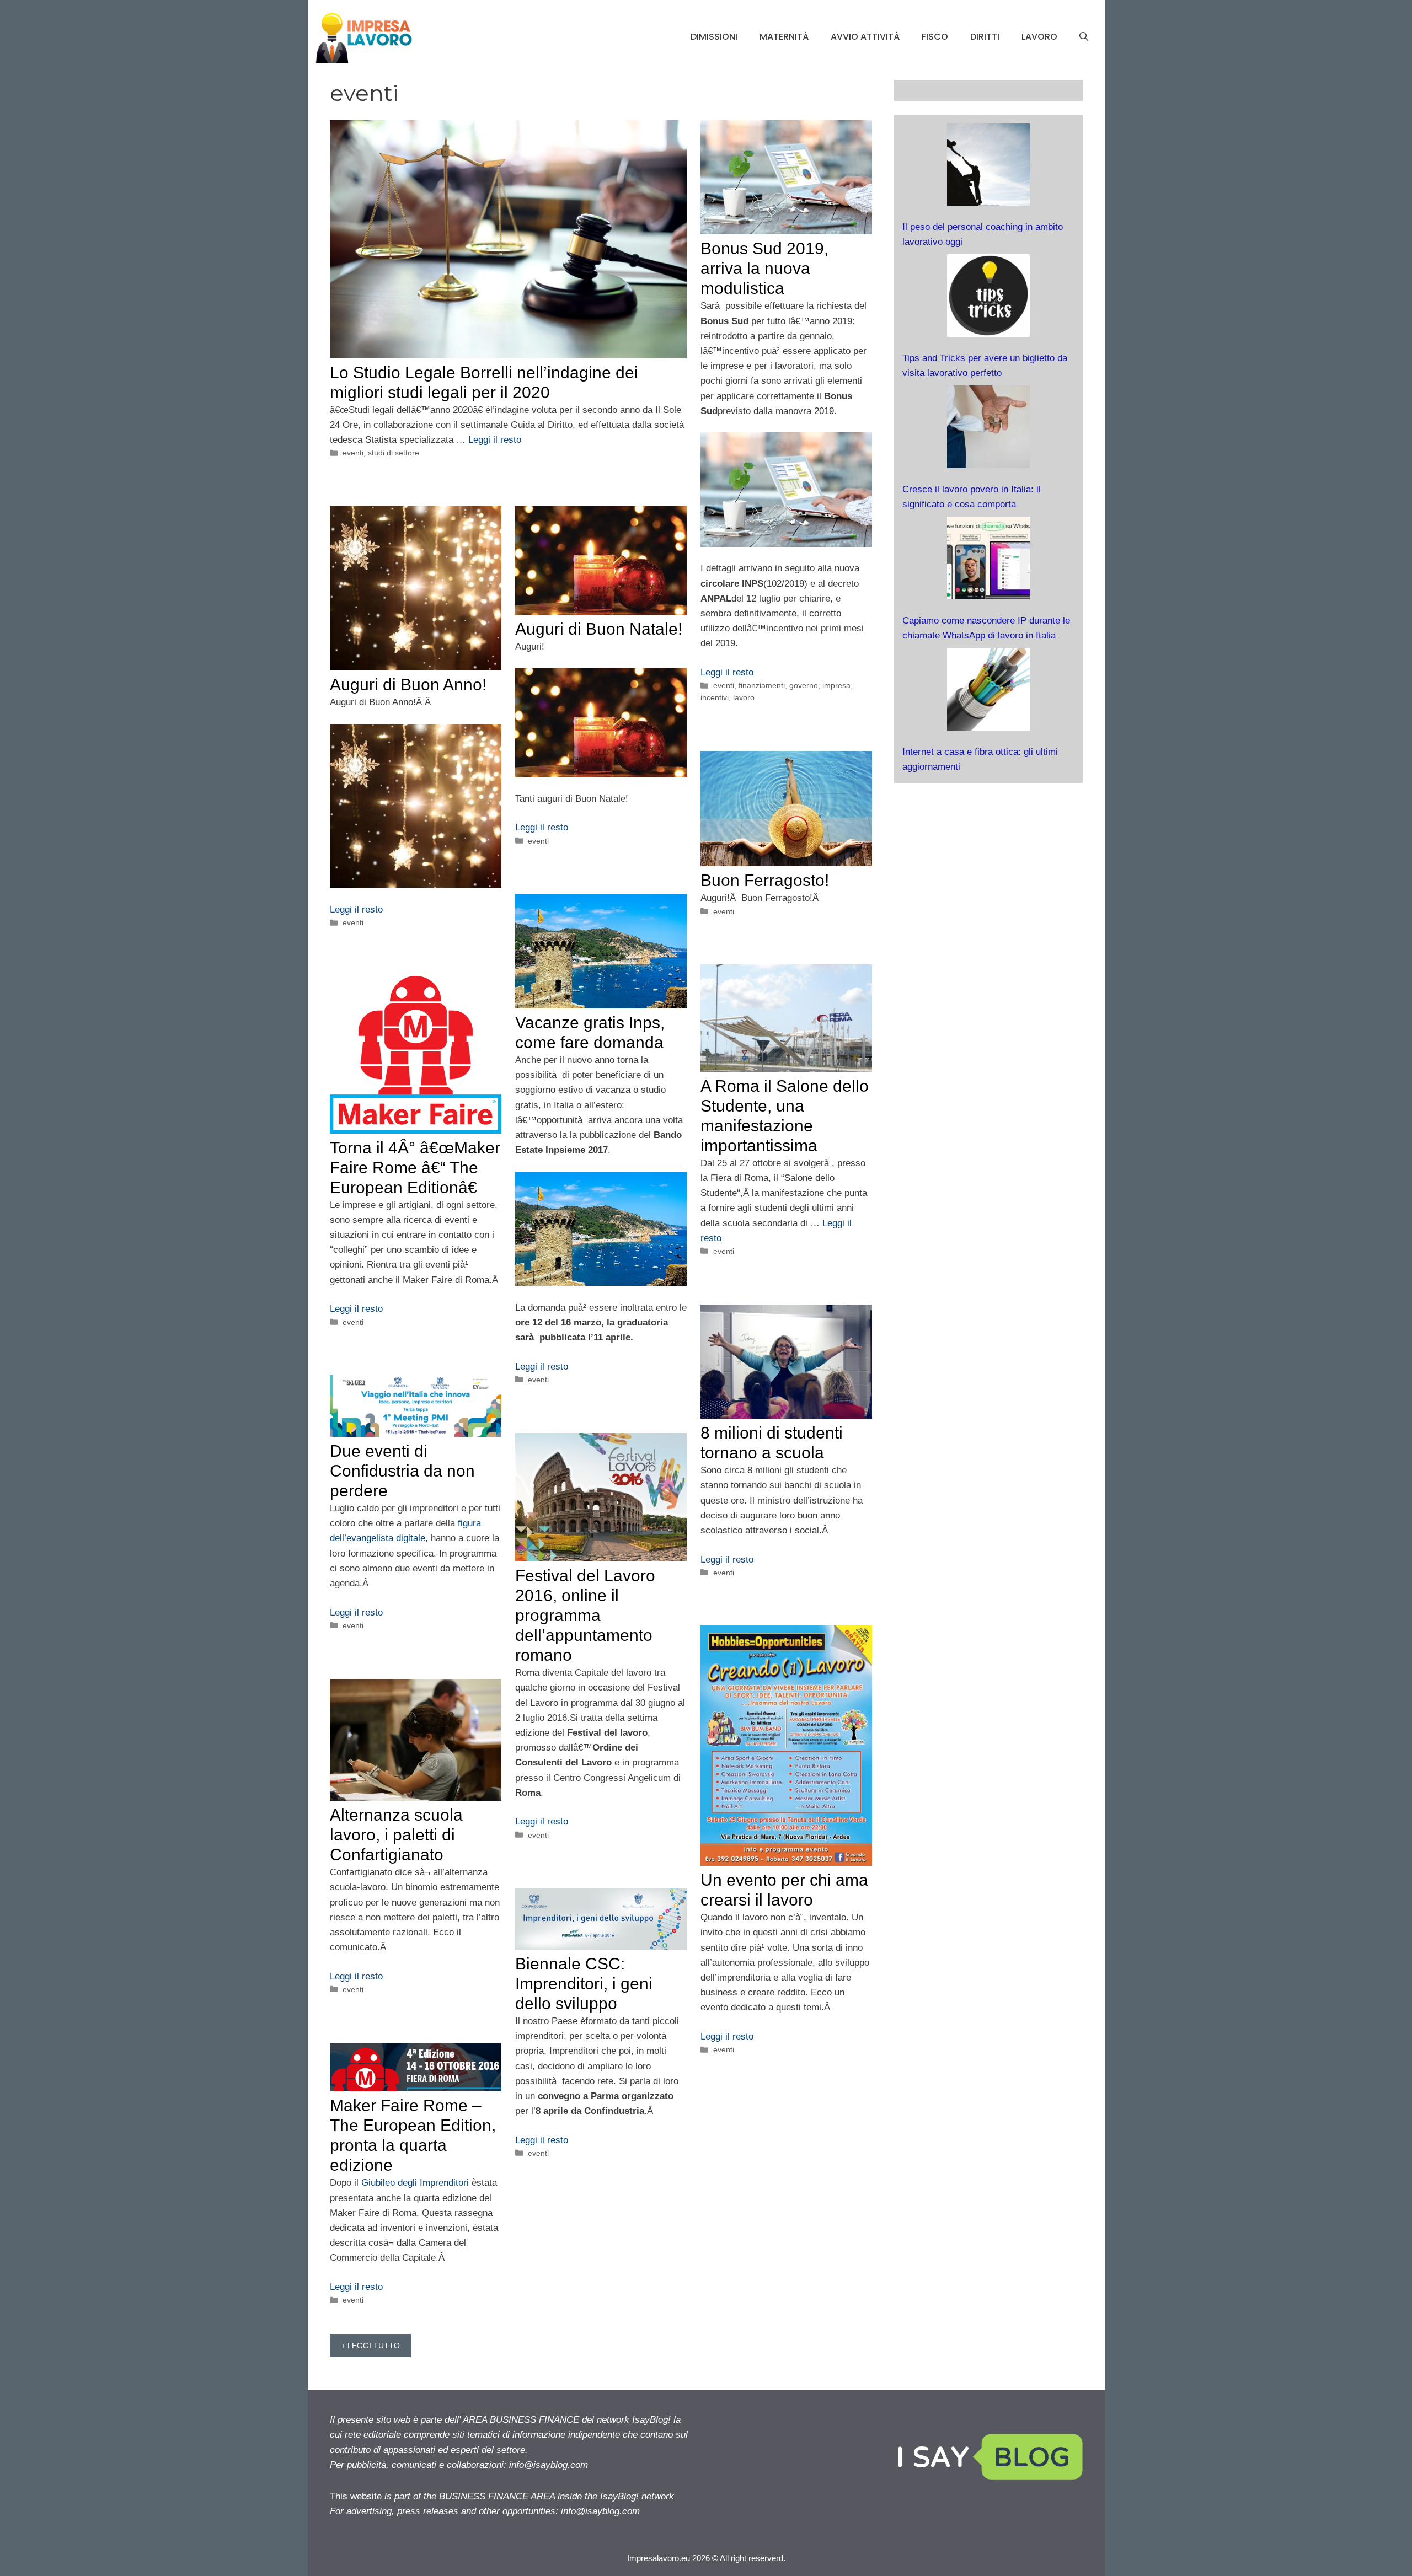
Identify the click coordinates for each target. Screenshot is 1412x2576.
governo (804, 685)
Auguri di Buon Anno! (408, 685)
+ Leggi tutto (370, 2346)
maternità (784, 37)
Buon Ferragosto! (765, 880)
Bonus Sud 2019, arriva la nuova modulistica (764, 268)
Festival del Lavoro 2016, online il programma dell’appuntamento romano (585, 1615)
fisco (935, 37)
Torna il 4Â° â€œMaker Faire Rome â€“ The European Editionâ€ (415, 1168)
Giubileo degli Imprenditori (416, 2183)
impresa (836, 685)
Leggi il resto (495, 440)
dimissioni (714, 37)
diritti (985, 37)
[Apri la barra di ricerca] (1084, 37)
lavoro (1039, 37)
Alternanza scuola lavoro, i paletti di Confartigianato (396, 1835)
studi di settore (394, 453)
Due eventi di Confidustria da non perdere (402, 1471)
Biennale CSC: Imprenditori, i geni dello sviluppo (584, 1984)
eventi (353, 453)
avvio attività (865, 37)
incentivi (715, 697)
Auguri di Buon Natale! (599, 629)
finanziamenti (762, 685)
